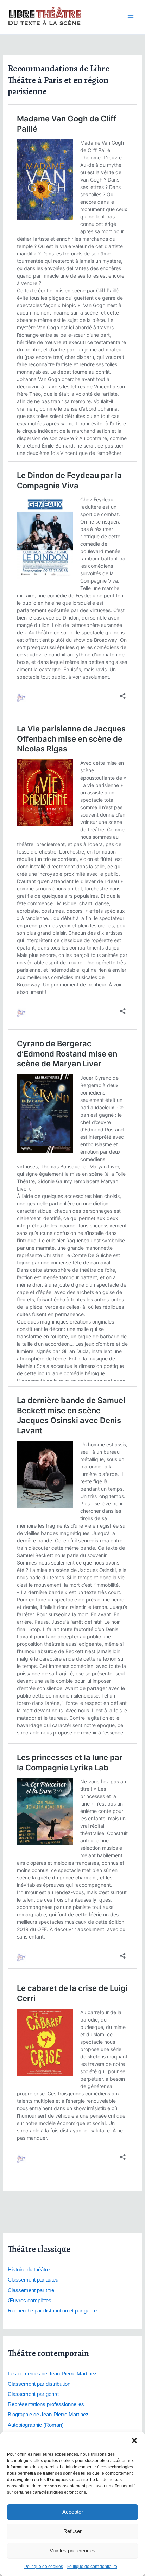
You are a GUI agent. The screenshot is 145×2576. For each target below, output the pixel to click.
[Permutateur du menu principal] (131, 17)
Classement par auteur (34, 2280)
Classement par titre (31, 2290)
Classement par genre (33, 2394)
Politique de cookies (44, 2567)
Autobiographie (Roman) (36, 2425)
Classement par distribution (39, 2384)
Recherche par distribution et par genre (52, 2311)
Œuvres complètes (30, 2301)
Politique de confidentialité (92, 2567)
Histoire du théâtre (29, 2270)
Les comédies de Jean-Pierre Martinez (52, 2374)
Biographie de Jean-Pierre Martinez (48, 2415)
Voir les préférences (72, 2550)
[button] (134, 2441)
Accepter (73, 2512)
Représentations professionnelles (46, 2404)
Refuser (72, 2531)
